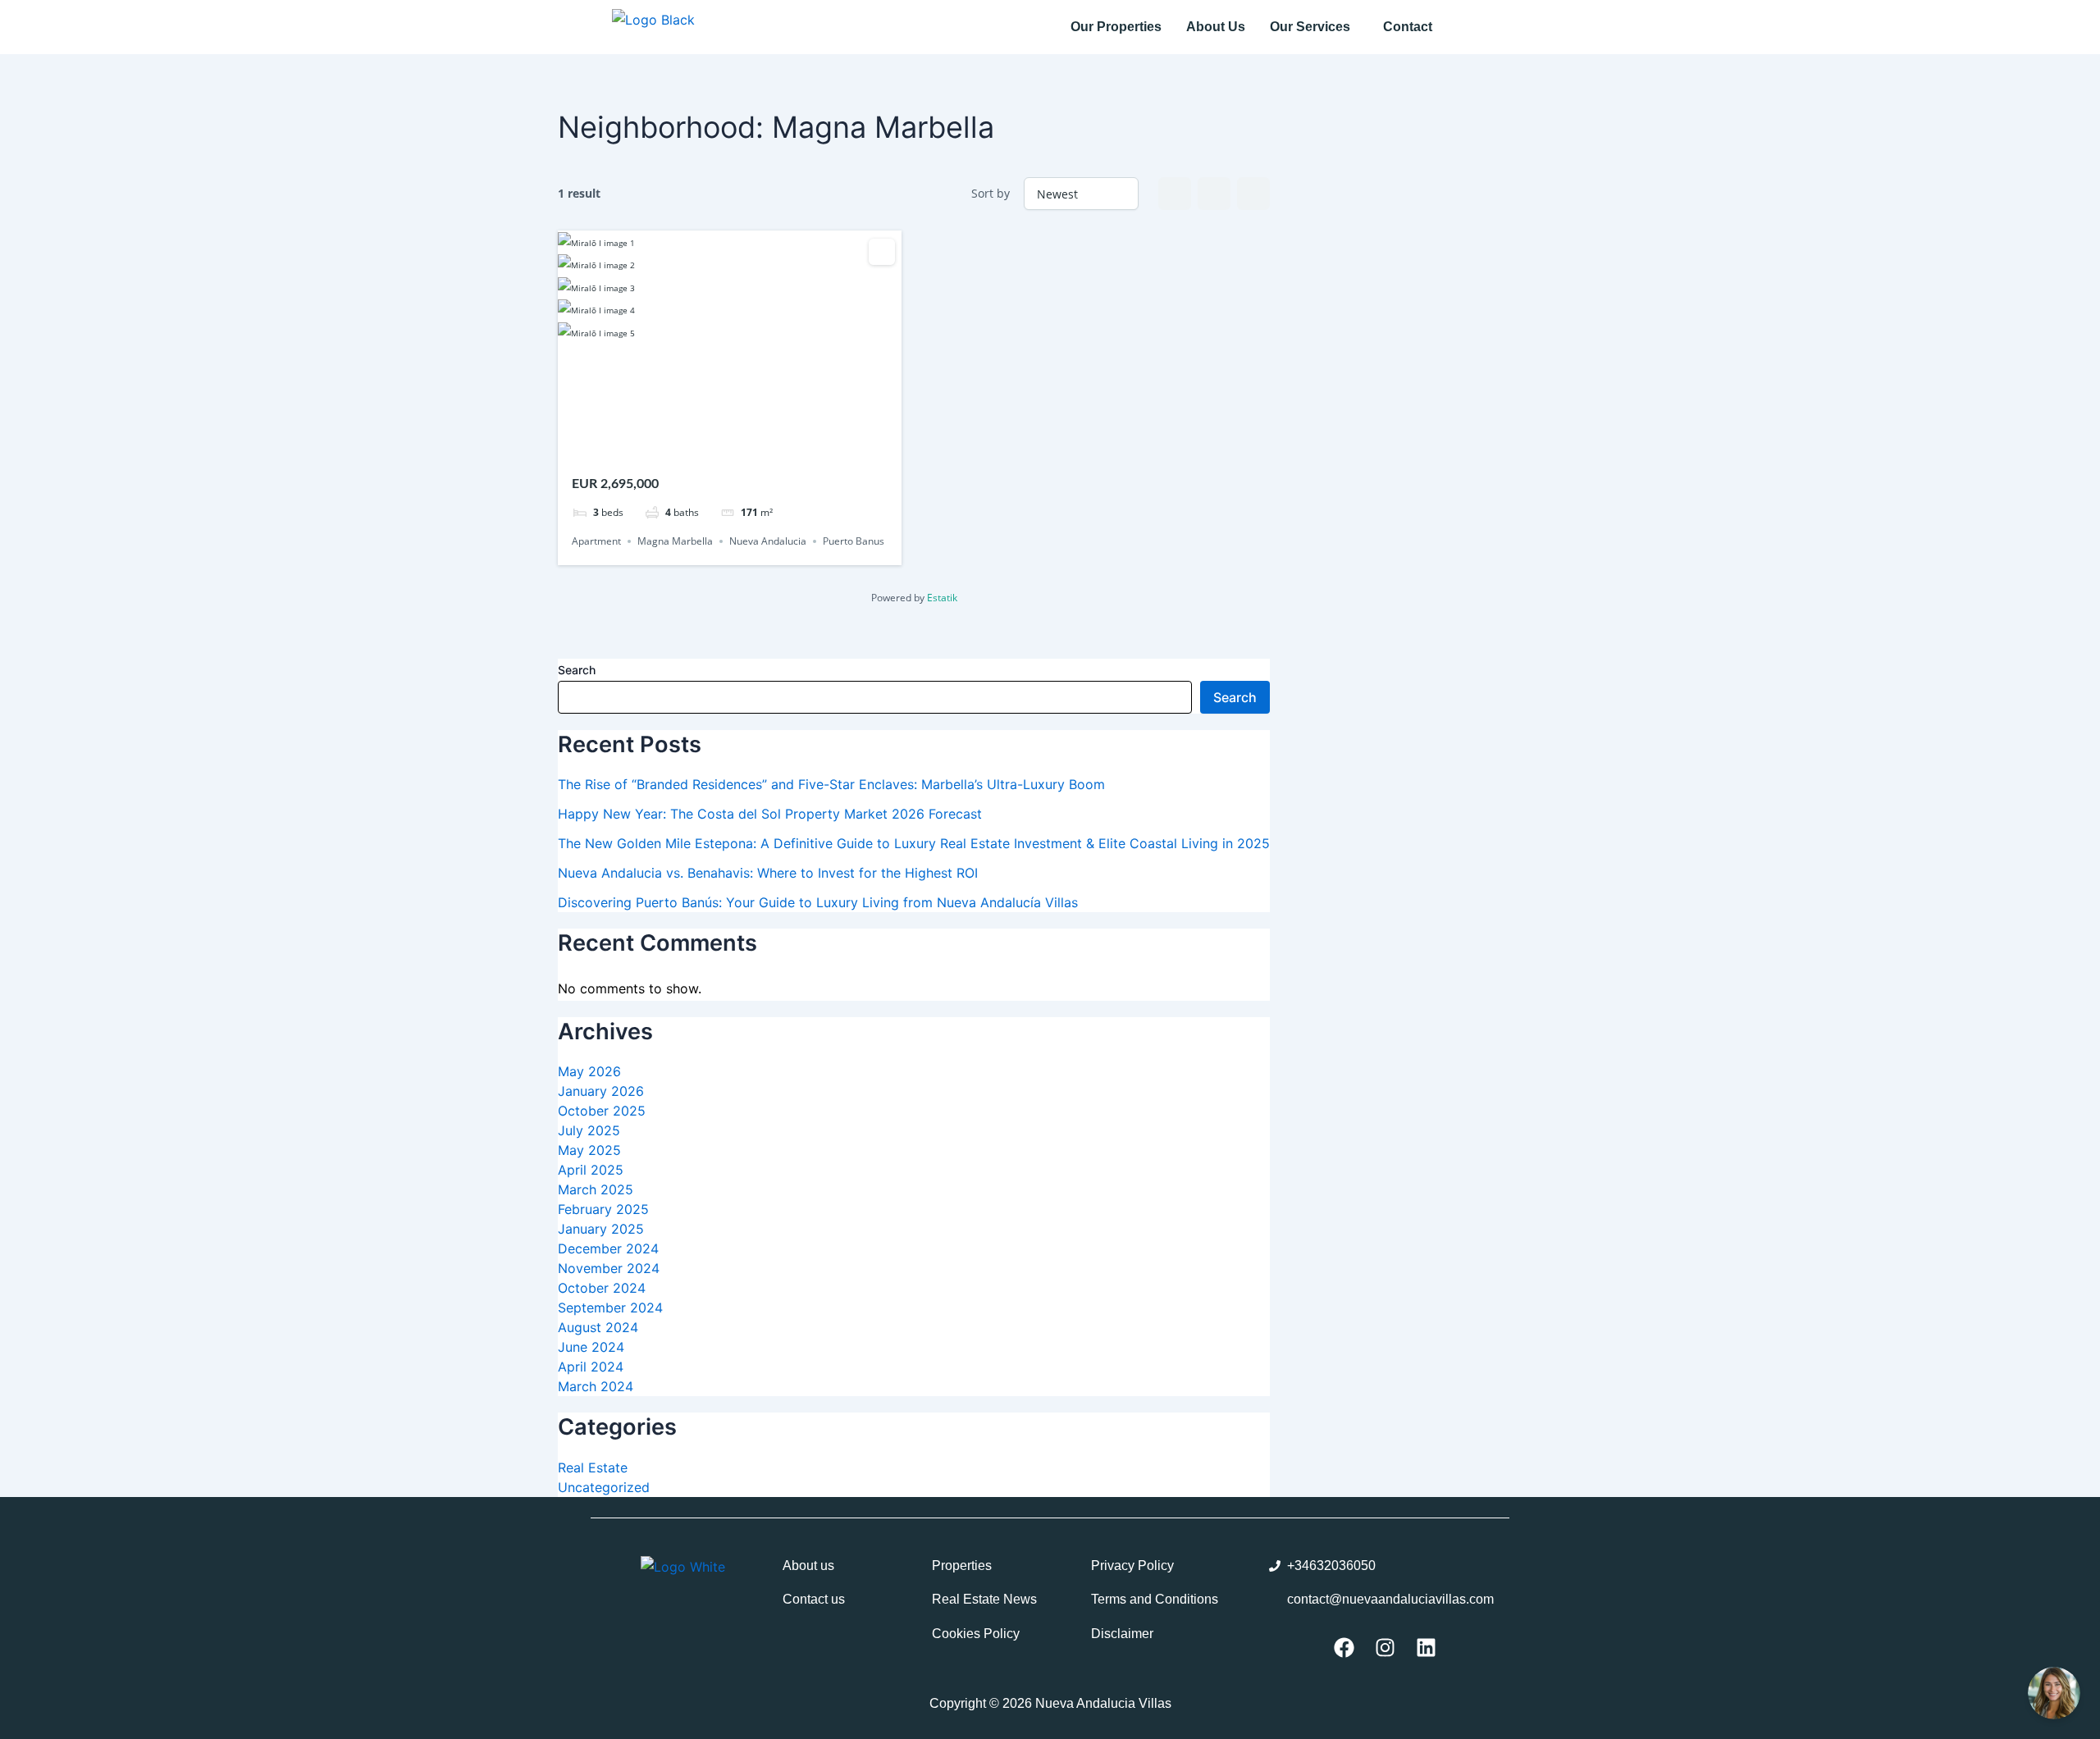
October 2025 (602, 1111)
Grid (1175, 194)
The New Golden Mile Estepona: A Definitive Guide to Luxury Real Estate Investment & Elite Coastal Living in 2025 (914, 843)
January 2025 (601, 1229)
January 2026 (601, 1091)
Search (577, 670)
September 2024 (610, 1308)
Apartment (596, 541)
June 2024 (591, 1347)
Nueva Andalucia (768, 541)
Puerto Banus (854, 541)
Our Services (1310, 27)
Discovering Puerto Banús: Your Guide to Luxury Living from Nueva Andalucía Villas (818, 902)
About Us (1216, 27)
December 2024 (608, 1248)
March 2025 (596, 1189)
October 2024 (602, 1288)
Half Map (1253, 194)
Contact (1408, 27)
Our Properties (1116, 27)
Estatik (942, 598)
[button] (1314, 27)
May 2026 (589, 1071)
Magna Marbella (675, 541)
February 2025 (603, 1209)
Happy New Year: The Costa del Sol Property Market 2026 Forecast (770, 814)
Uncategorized (604, 1487)
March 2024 (596, 1386)
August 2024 (598, 1327)
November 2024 (609, 1268)
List (1214, 194)
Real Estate (593, 1467)
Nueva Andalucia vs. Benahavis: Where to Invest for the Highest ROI (768, 873)
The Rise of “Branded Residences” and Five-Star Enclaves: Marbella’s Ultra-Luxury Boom (831, 784)
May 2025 (589, 1150)
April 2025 (591, 1170)
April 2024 (591, 1367)
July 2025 (589, 1130)
